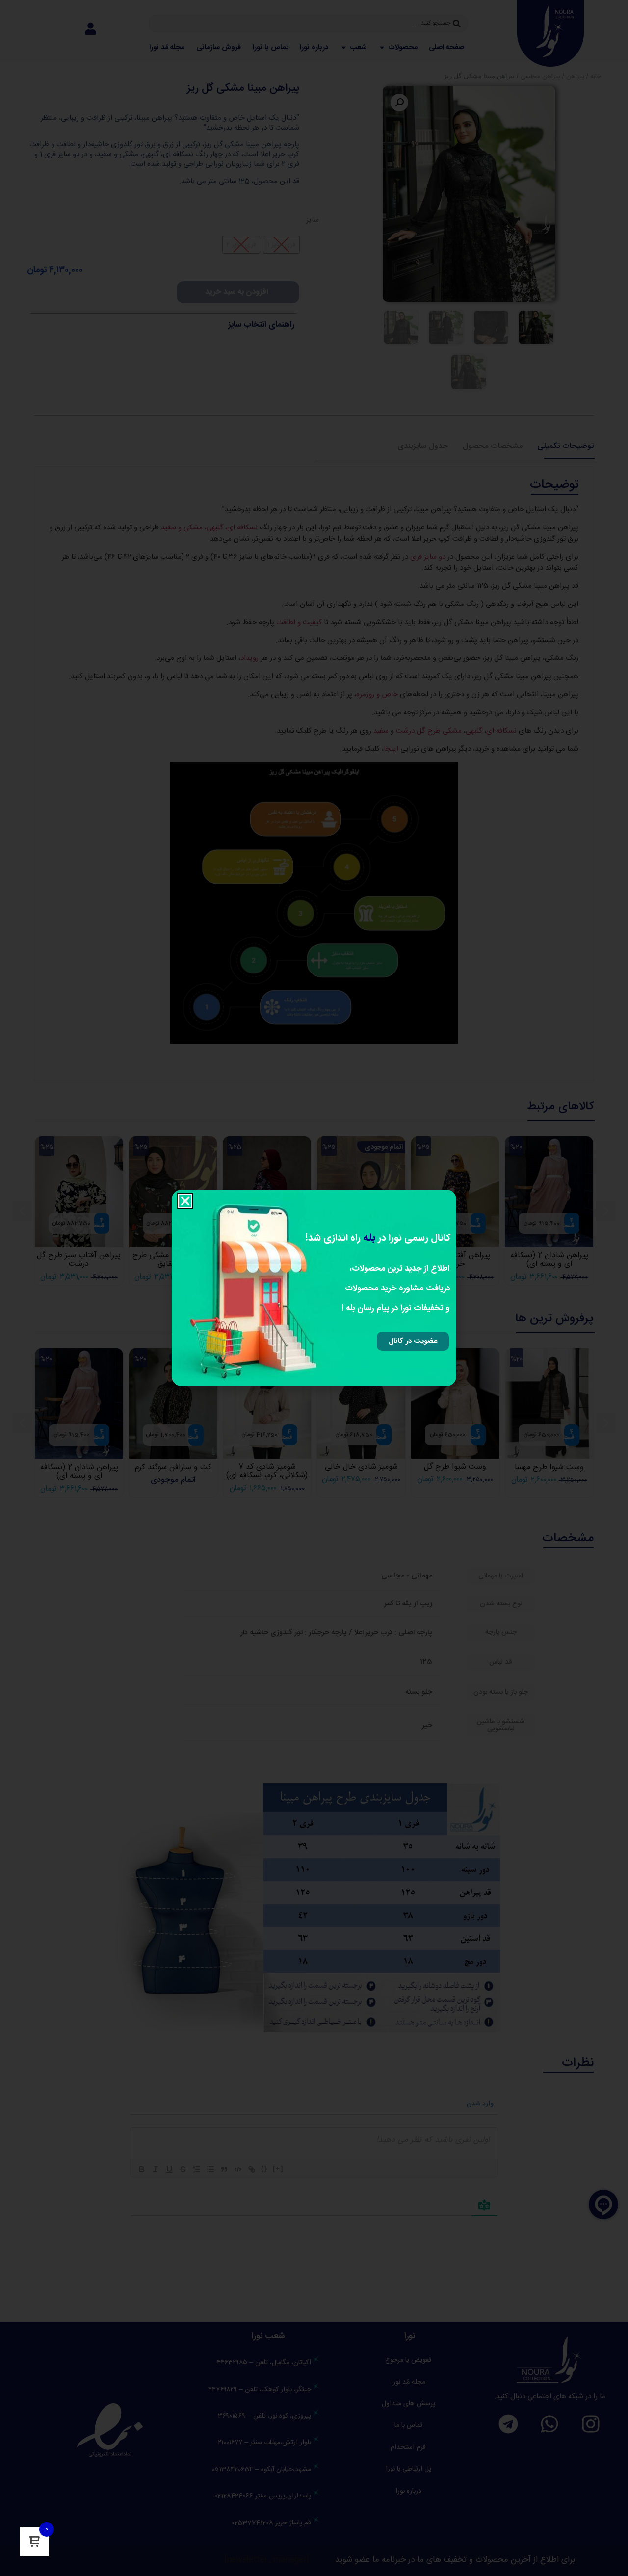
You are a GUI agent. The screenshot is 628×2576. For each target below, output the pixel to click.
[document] (314, 1288)
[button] (185, 1201)
